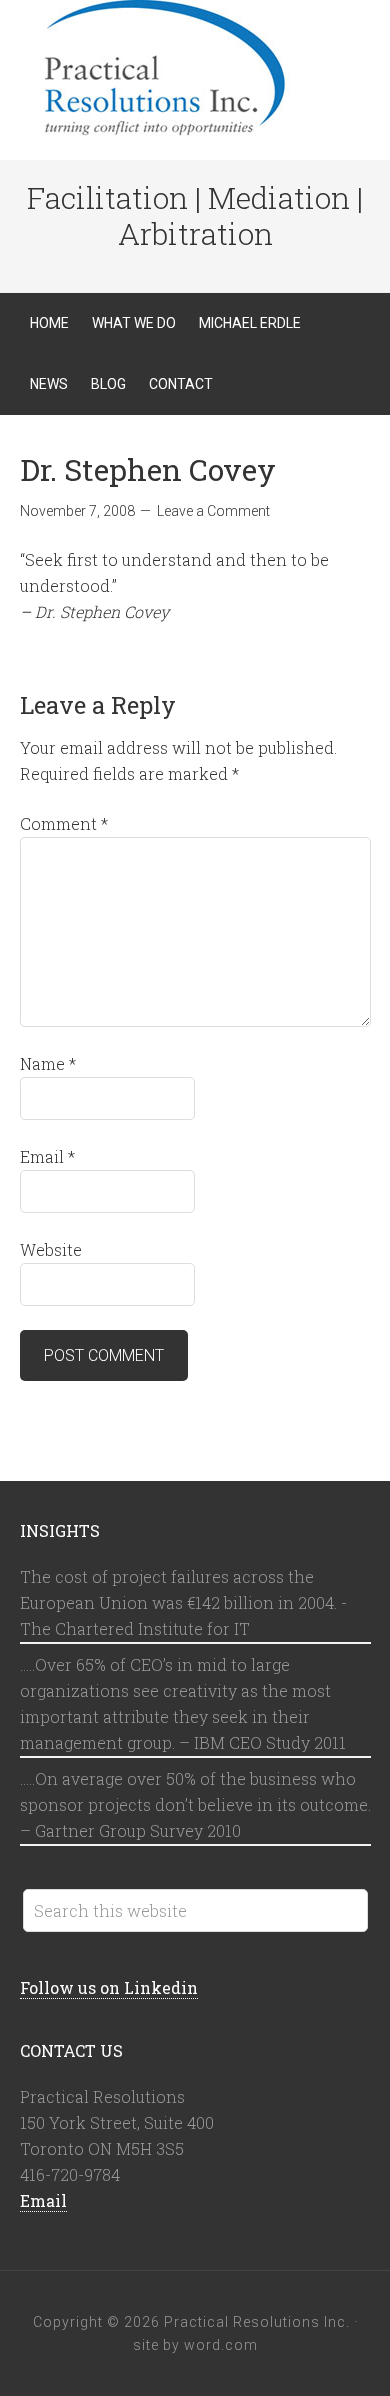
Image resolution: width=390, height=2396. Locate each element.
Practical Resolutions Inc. (195, 70)
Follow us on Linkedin (109, 1987)
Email (47, 1156)
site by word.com (195, 2345)
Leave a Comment (213, 511)
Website (51, 1249)
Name (48, 1063)
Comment (64, 823)
